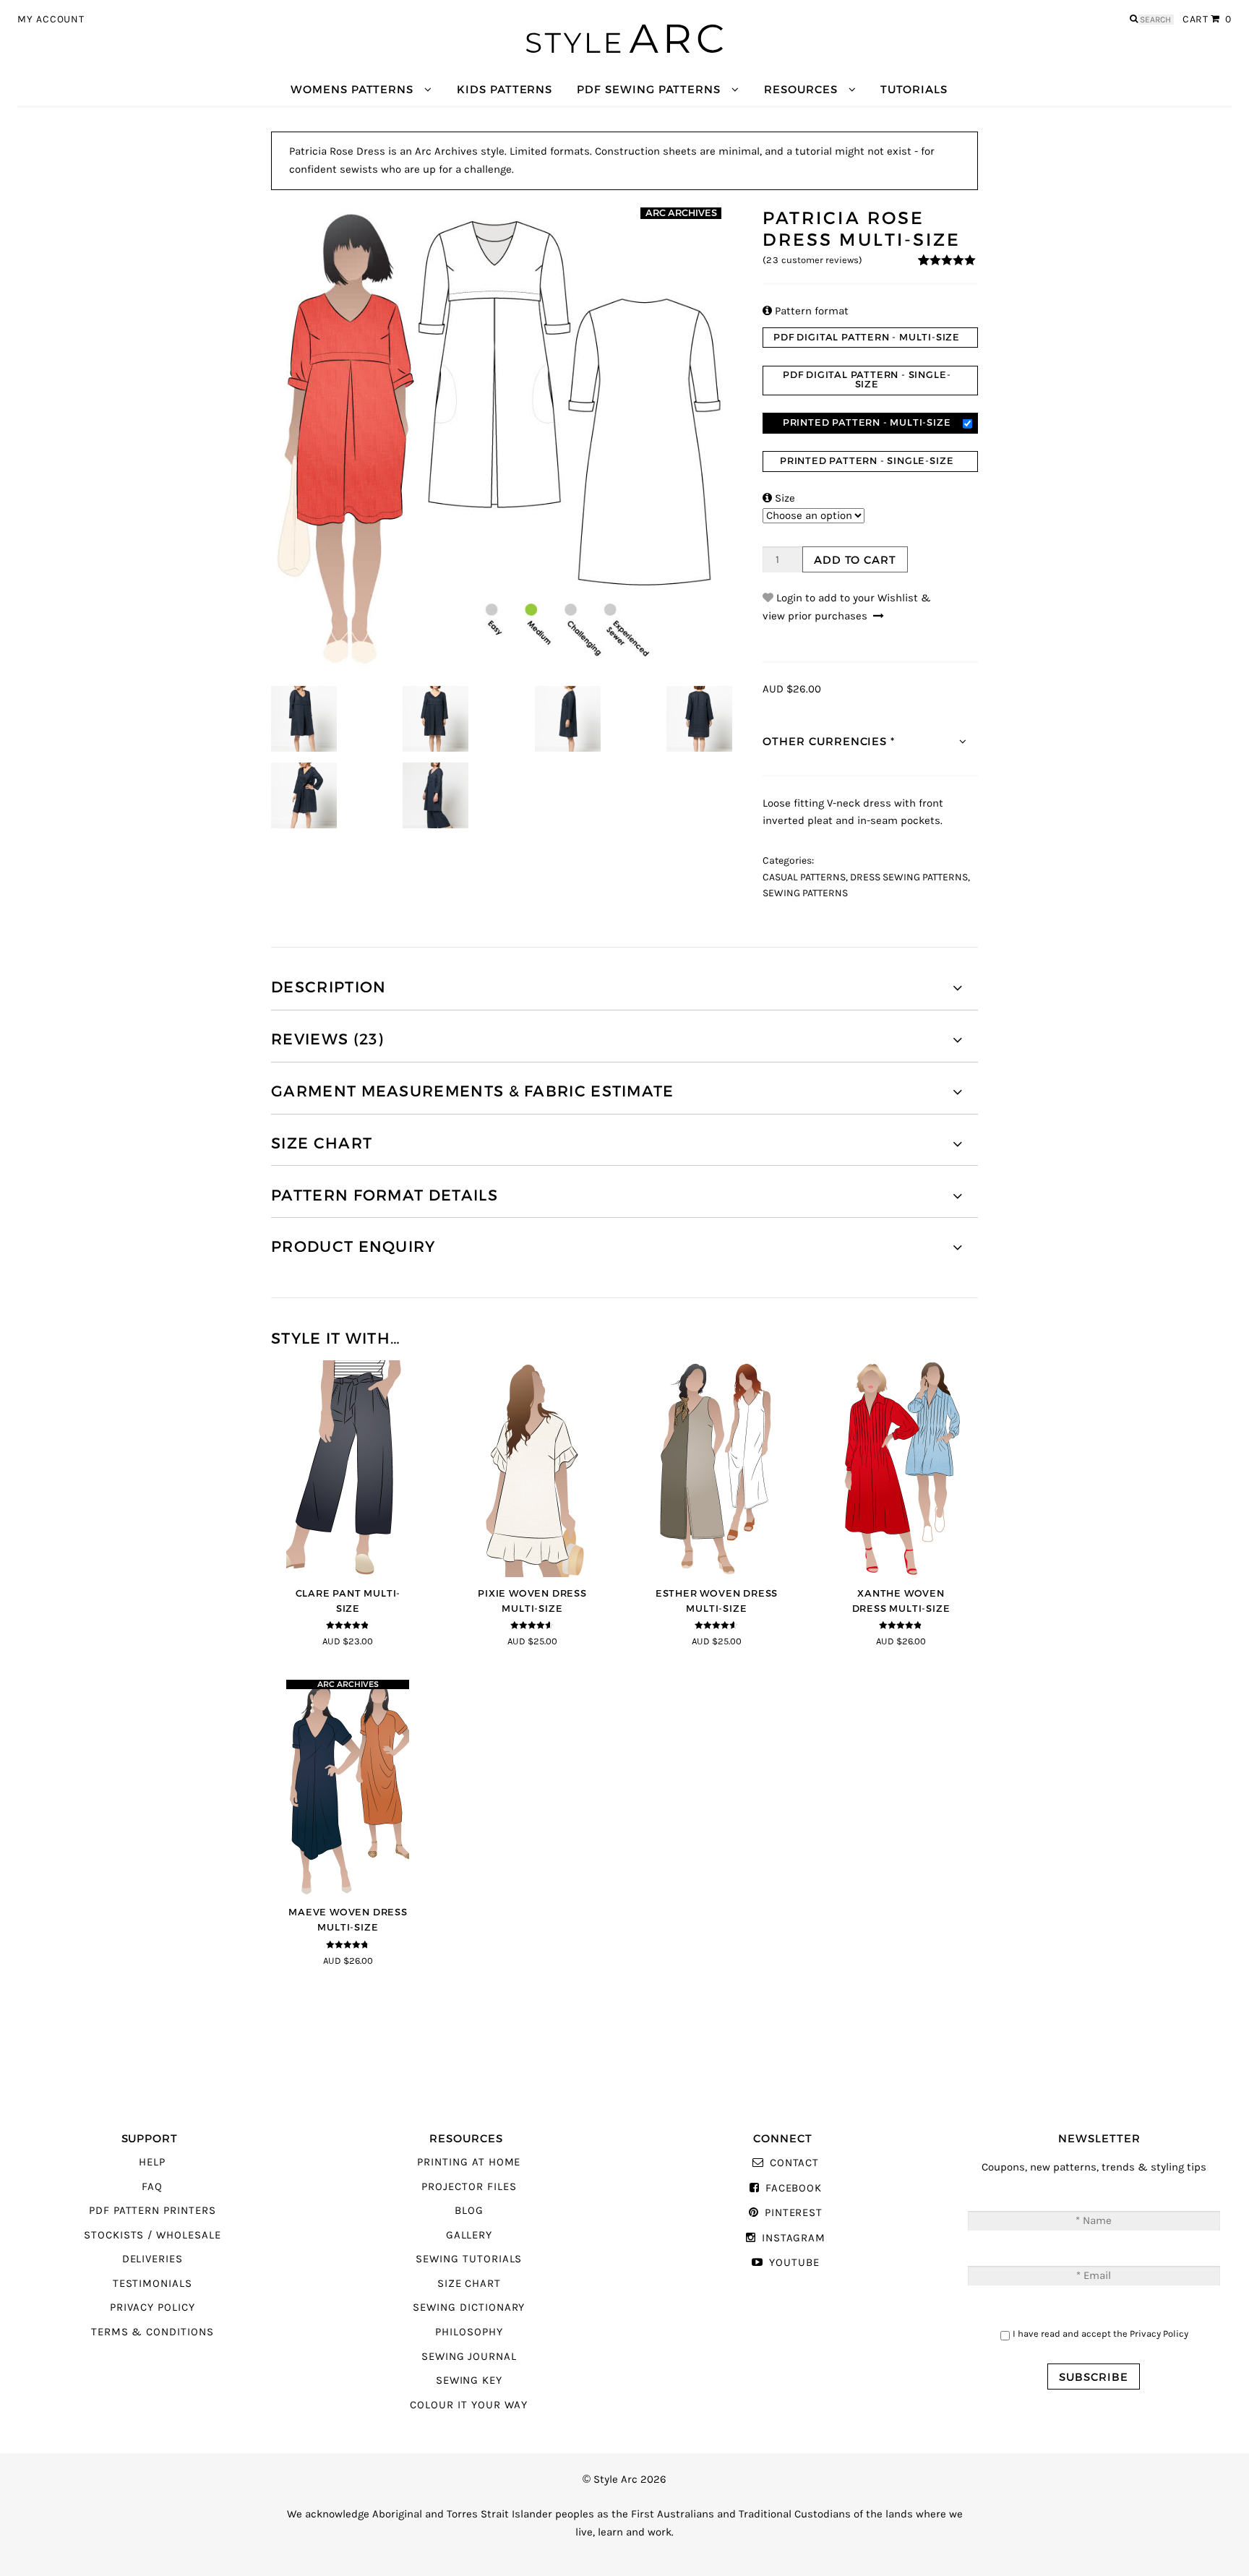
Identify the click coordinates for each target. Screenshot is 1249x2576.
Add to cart (855, 560)
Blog (469, 2211)
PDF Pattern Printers (153, 2211)
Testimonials (153, 2284)
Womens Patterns (352, 89)
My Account (51, 20)
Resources (801, 89)
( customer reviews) (812, 260)
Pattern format (806, 311)
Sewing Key (469, 2380)
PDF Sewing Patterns (649, 89)
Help (152, 2162)
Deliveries (153, 2259)
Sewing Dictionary (469, 2307)
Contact (794, 2163)
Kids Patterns (505, 89)
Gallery (469, 2235)
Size (779, 498)
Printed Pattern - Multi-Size (867, 422)
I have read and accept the (1100, 2334)
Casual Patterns (804, 877)
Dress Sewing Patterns (909, 877)
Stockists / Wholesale (153, 2235)
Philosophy (469, 2332)
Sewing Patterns (805, 893)
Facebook (794, 2188)
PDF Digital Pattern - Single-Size (867, 379)
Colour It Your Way (469, 2405)
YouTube (794, 2263)
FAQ (152, 2187)
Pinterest (794, 2213)
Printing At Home (469, 2162)
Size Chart (469, 2284)
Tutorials (914, 89)
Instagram (794, 2238)
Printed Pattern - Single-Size (867, 461)
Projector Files (469, 2187)
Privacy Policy (153, 2307)
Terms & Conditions (153, 2332)
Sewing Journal (469, 2357)
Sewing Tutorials (469, 2259)
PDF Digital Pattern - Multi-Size (867, 337)
